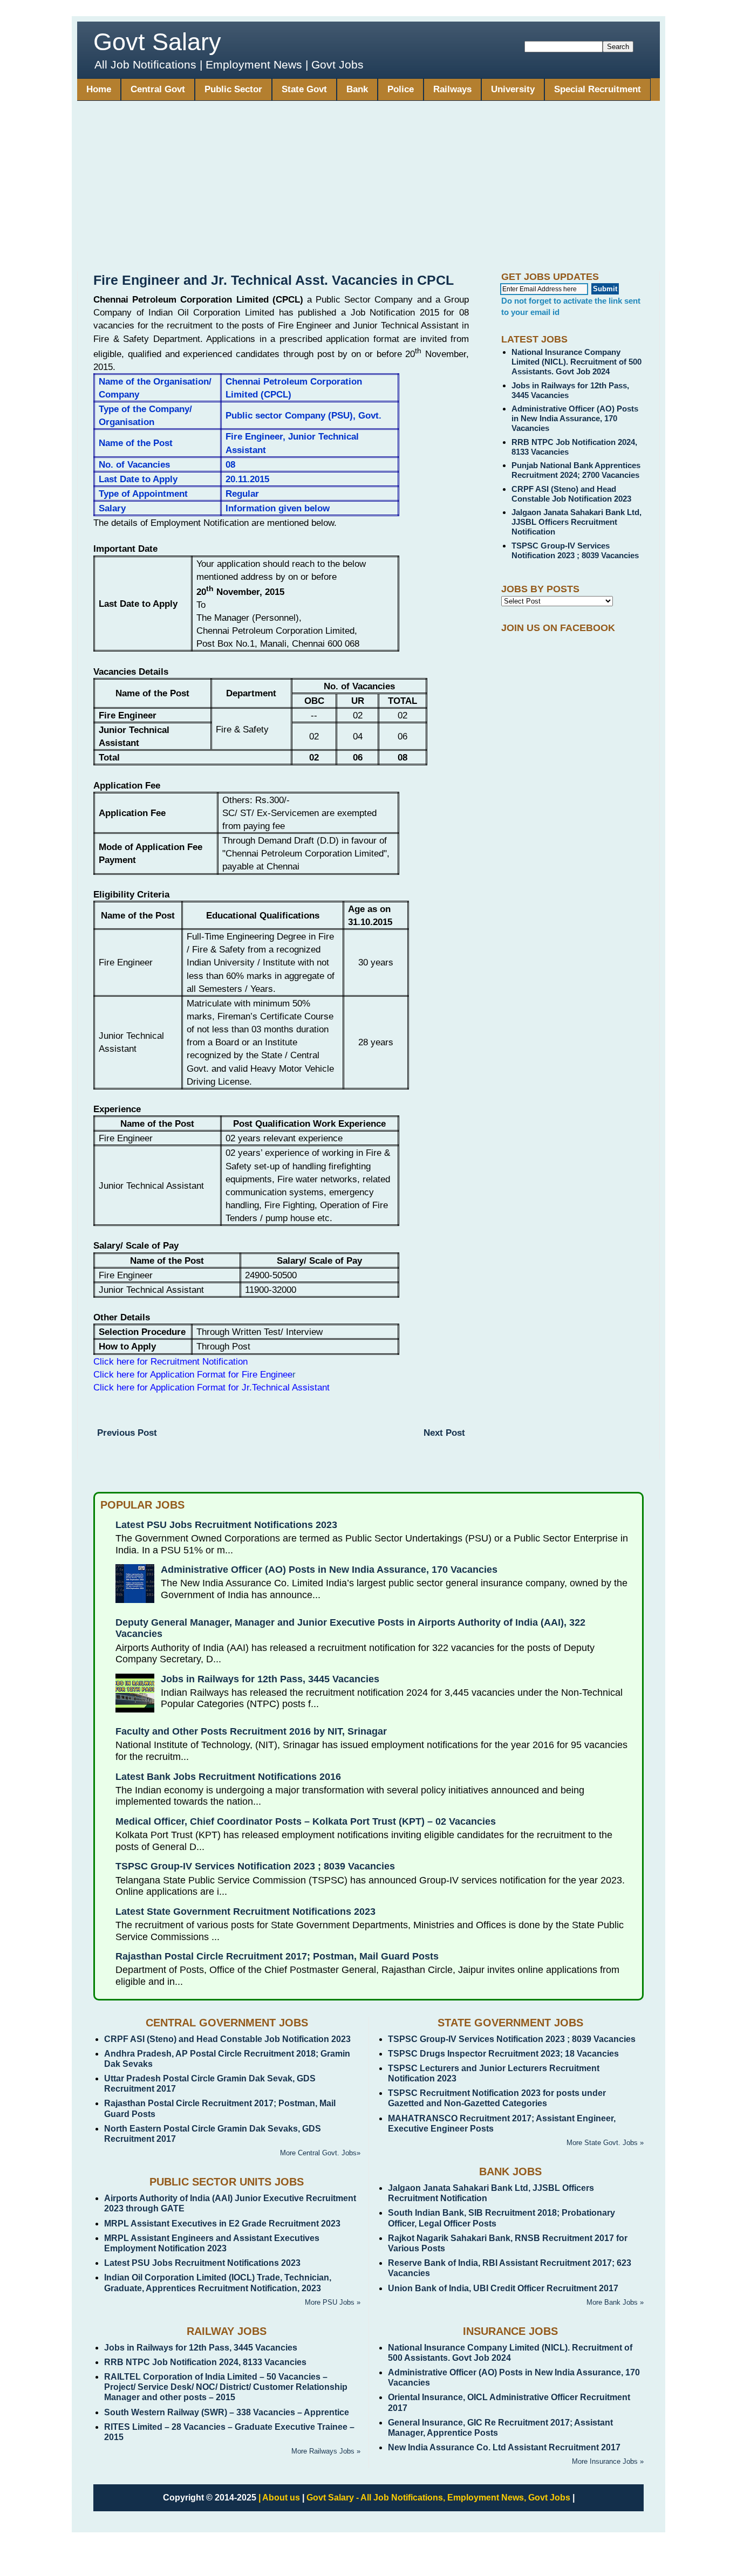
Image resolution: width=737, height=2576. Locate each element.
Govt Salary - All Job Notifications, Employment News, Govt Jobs (438, 2498)
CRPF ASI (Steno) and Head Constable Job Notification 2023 (571, 494)
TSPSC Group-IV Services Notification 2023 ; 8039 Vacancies (575, 550)
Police (401, 89)
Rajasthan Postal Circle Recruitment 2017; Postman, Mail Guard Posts (277, 1956)
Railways (452, 89)
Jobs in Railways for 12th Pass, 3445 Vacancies (270, 1679)
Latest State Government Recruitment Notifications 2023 (245, 1912)
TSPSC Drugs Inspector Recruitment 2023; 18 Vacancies (503, 2054)
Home (99, 89)
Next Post (444, 1433)
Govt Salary (157, 42)
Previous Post (127, 1433)
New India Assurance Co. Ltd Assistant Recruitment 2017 (504, 2447)
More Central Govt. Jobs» (320, 2153)
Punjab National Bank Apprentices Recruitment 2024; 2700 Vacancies (576, 470)
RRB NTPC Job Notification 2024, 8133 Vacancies (205, 2362)
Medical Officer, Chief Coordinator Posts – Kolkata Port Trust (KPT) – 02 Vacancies (306, 1821)
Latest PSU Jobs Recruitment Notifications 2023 (226, 1525)
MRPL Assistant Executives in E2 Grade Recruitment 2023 (222, 2224)
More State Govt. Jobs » (605, 2143)
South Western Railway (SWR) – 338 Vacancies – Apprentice (227, 2412)
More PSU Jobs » (333, 2302)
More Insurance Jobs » (608, 2461)
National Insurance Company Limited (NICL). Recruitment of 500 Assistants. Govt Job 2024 (576, 362)
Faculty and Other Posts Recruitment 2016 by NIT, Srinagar (251, 1731)
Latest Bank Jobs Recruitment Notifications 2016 (228, 1777)
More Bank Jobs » (615, 2302)
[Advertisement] (368, 190)
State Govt (304, 89)
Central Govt (158, 89)
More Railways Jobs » (326, 2451)
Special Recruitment (598, 89)
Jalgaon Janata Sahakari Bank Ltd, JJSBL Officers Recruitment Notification (576, 522)
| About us (279, 2498)
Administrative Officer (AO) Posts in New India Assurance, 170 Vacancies (575, 418)
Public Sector (233, 89)
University (513, 89)
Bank (357, 89)
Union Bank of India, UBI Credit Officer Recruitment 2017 (503, 2288)
